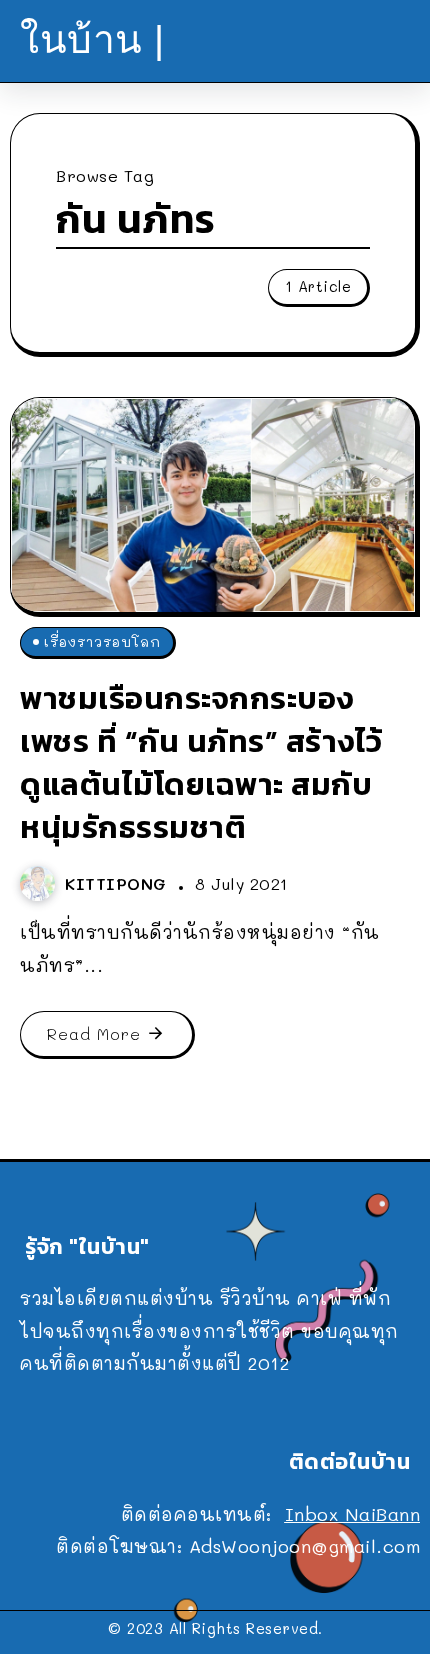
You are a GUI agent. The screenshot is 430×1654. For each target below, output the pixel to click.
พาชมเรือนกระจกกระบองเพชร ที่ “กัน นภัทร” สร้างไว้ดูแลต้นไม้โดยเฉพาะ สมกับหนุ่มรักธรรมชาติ (201, 762)
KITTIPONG (119, 883)
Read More (94, 1033)
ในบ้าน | (92, 39)
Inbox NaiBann (353, 1514)
